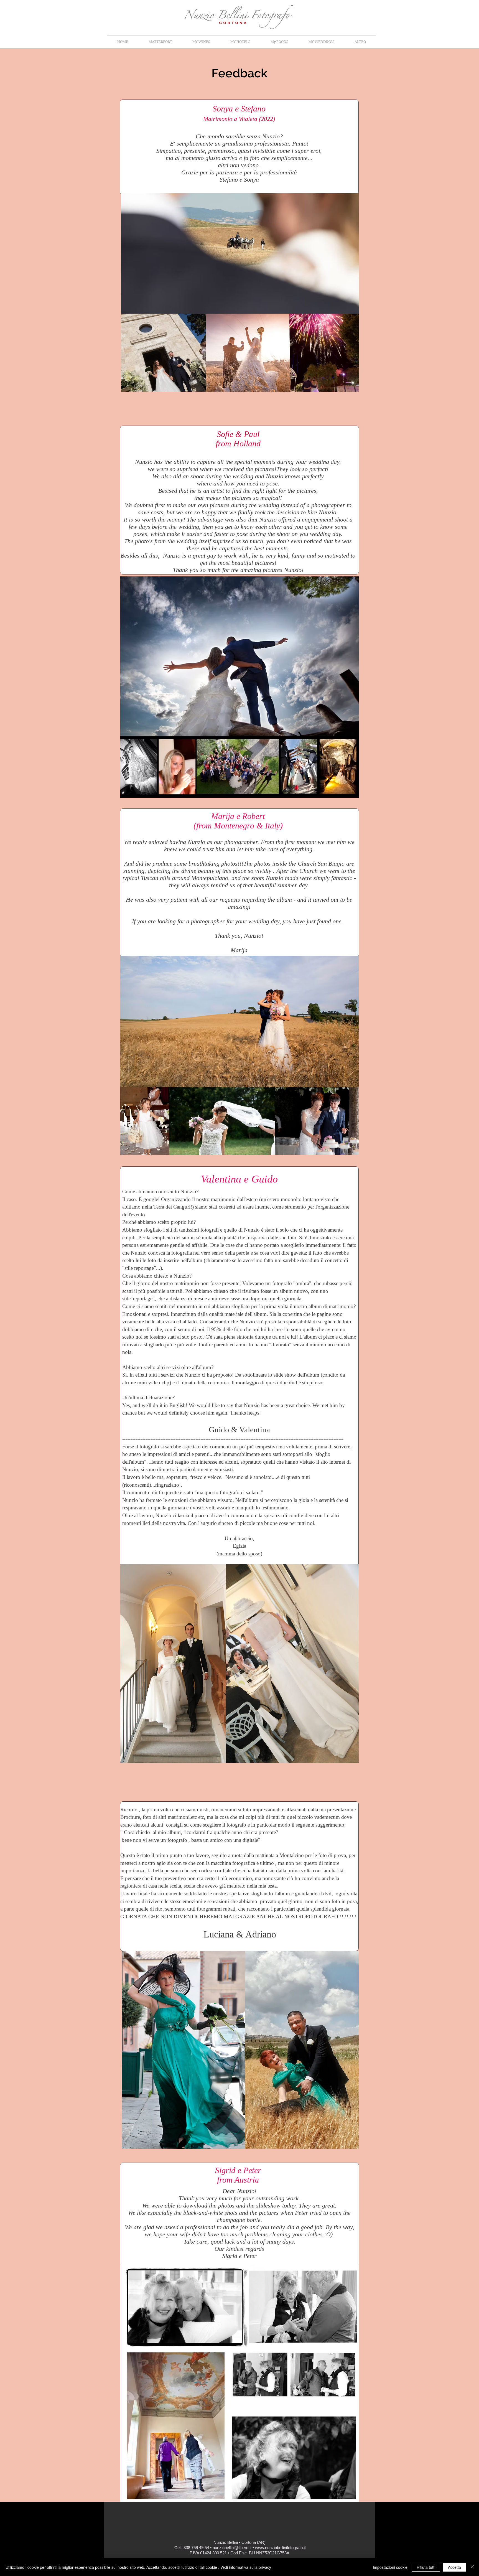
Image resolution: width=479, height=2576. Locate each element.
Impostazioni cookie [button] (390, 2567)
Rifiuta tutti (426, 2567)
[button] (360, 42)
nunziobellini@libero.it (232, 2548)
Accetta (454, 2567)
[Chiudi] (472, 2567)
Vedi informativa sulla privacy (246, 2567)
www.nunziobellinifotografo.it (280, 2548)
